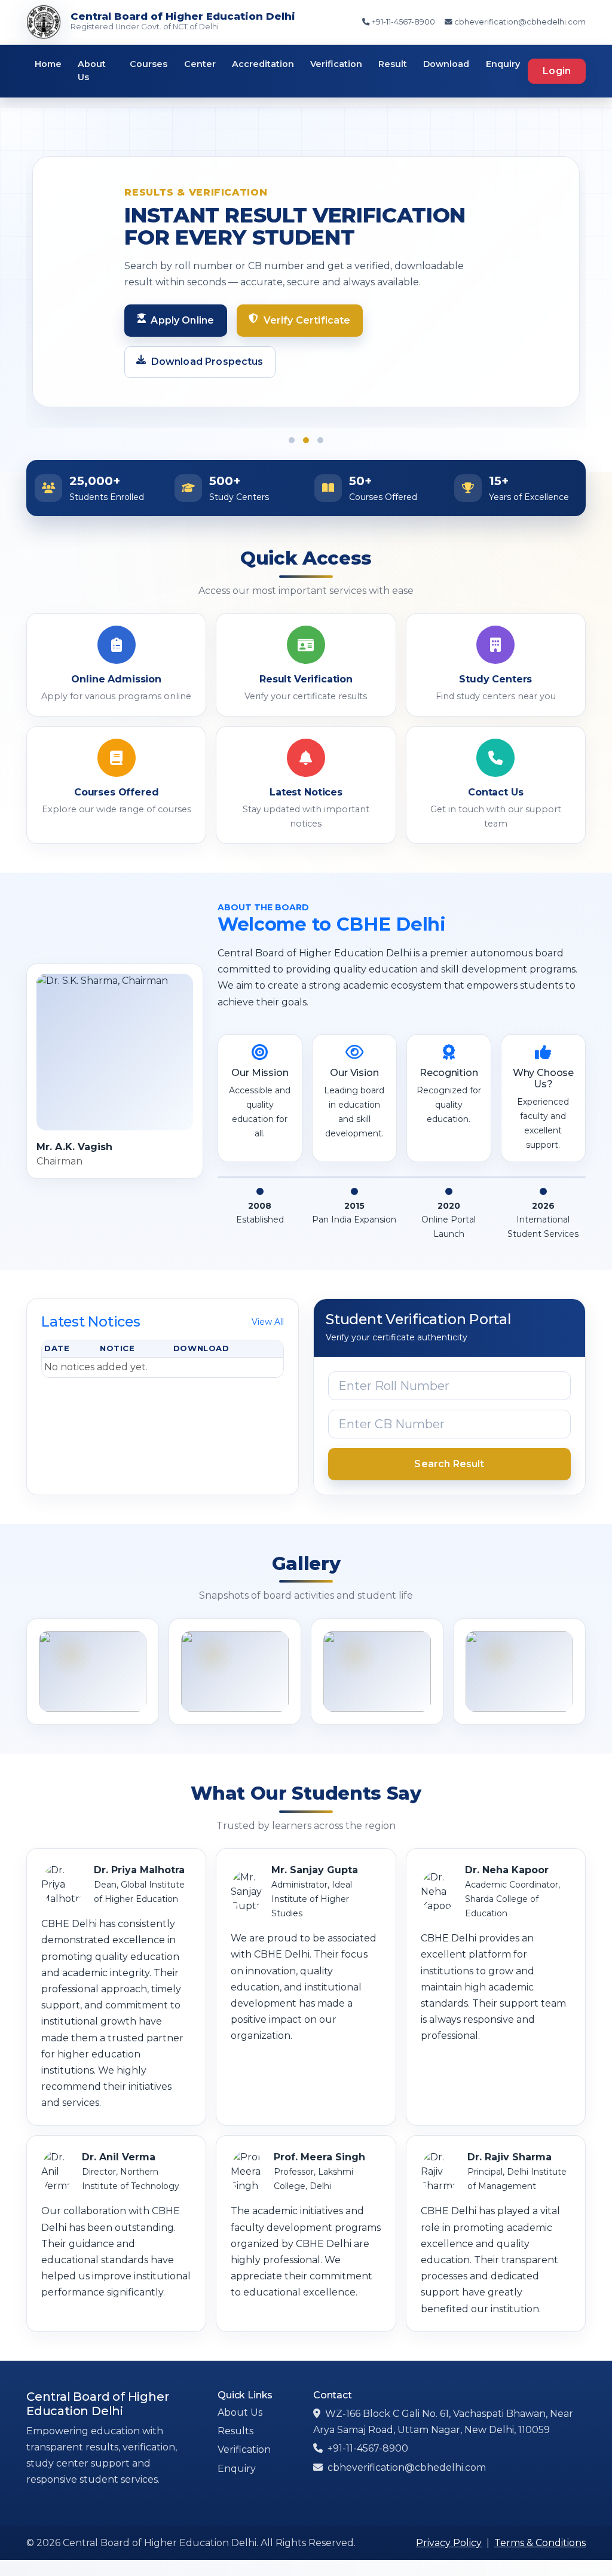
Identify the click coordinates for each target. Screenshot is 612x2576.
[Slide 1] (292, 440)
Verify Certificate (307, 320)
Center (200, 64)
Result (393, 64)
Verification (336, 64)
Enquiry (503, 64)
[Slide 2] (306, 440)
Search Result (449, 1464)
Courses (149, 64)
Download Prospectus (207, 362)
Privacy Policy (449, 2543)
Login (557, 71)
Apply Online (182, 320)
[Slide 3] (320, 440)
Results (235, 2431)
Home (48, 64)
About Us (92, 71)
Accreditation (263, 64)
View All (268, 1322)
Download (446, 64)
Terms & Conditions (540, 2543)
